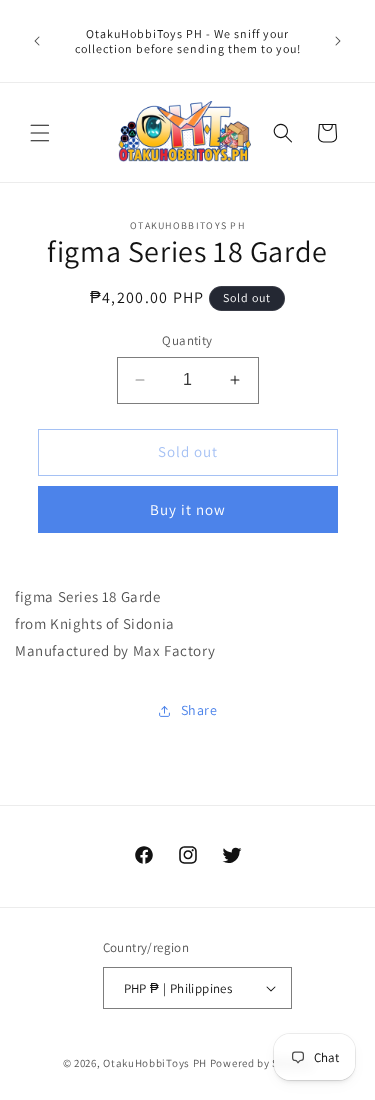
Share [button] (199, 710)
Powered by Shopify (261, 1063)
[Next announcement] (338, 41)
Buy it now (188, 509)
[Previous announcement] (37, 41)
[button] (40, 133)
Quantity (187, 340)
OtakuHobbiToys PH (155, 1063)
